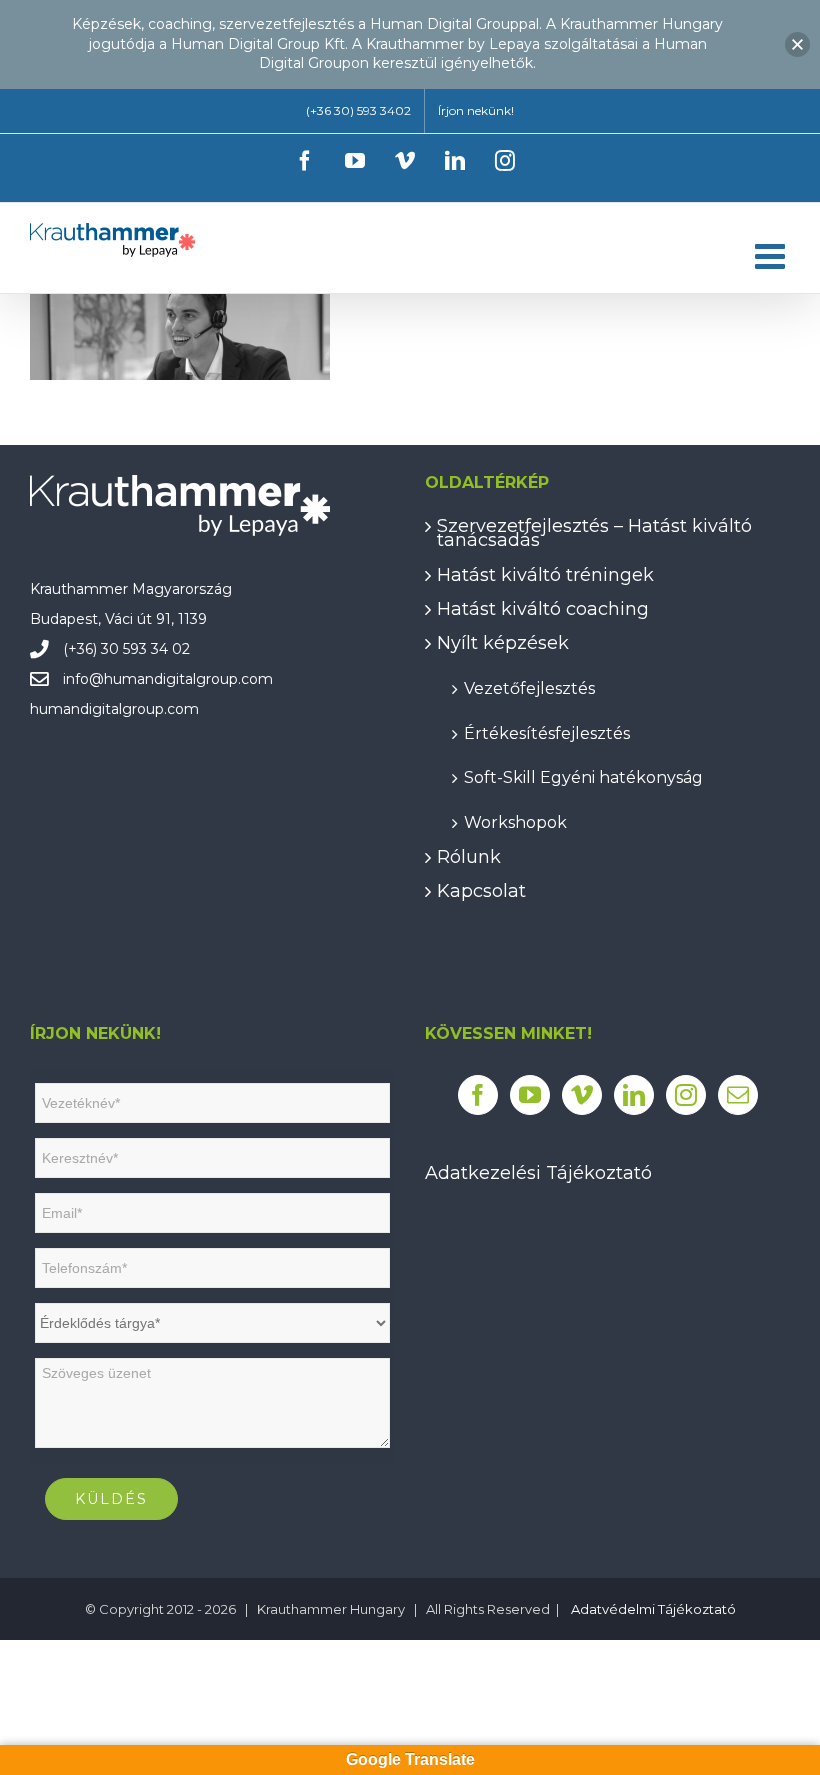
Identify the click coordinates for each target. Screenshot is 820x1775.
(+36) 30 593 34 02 (126, 649)
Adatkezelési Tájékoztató (538, 1173)
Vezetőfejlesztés (529, 687)
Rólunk (469, 857)
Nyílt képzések (503, 643)
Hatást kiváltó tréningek (545, 575)
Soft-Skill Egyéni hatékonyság (583, 776)
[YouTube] (530, 1095)
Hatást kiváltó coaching (543, 609)
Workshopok (515, 821)
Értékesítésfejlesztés (547, 732)
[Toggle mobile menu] (772, 255)
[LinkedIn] (634, 1095)
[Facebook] (478, 1095)
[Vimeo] (582, 1095)
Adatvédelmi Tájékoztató (653, 1609)
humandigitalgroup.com (188, 679)
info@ (83, 679)
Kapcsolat (481, 891)
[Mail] (738, 1095)
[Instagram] (686, 1095)
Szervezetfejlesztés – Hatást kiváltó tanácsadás (594, 533)
